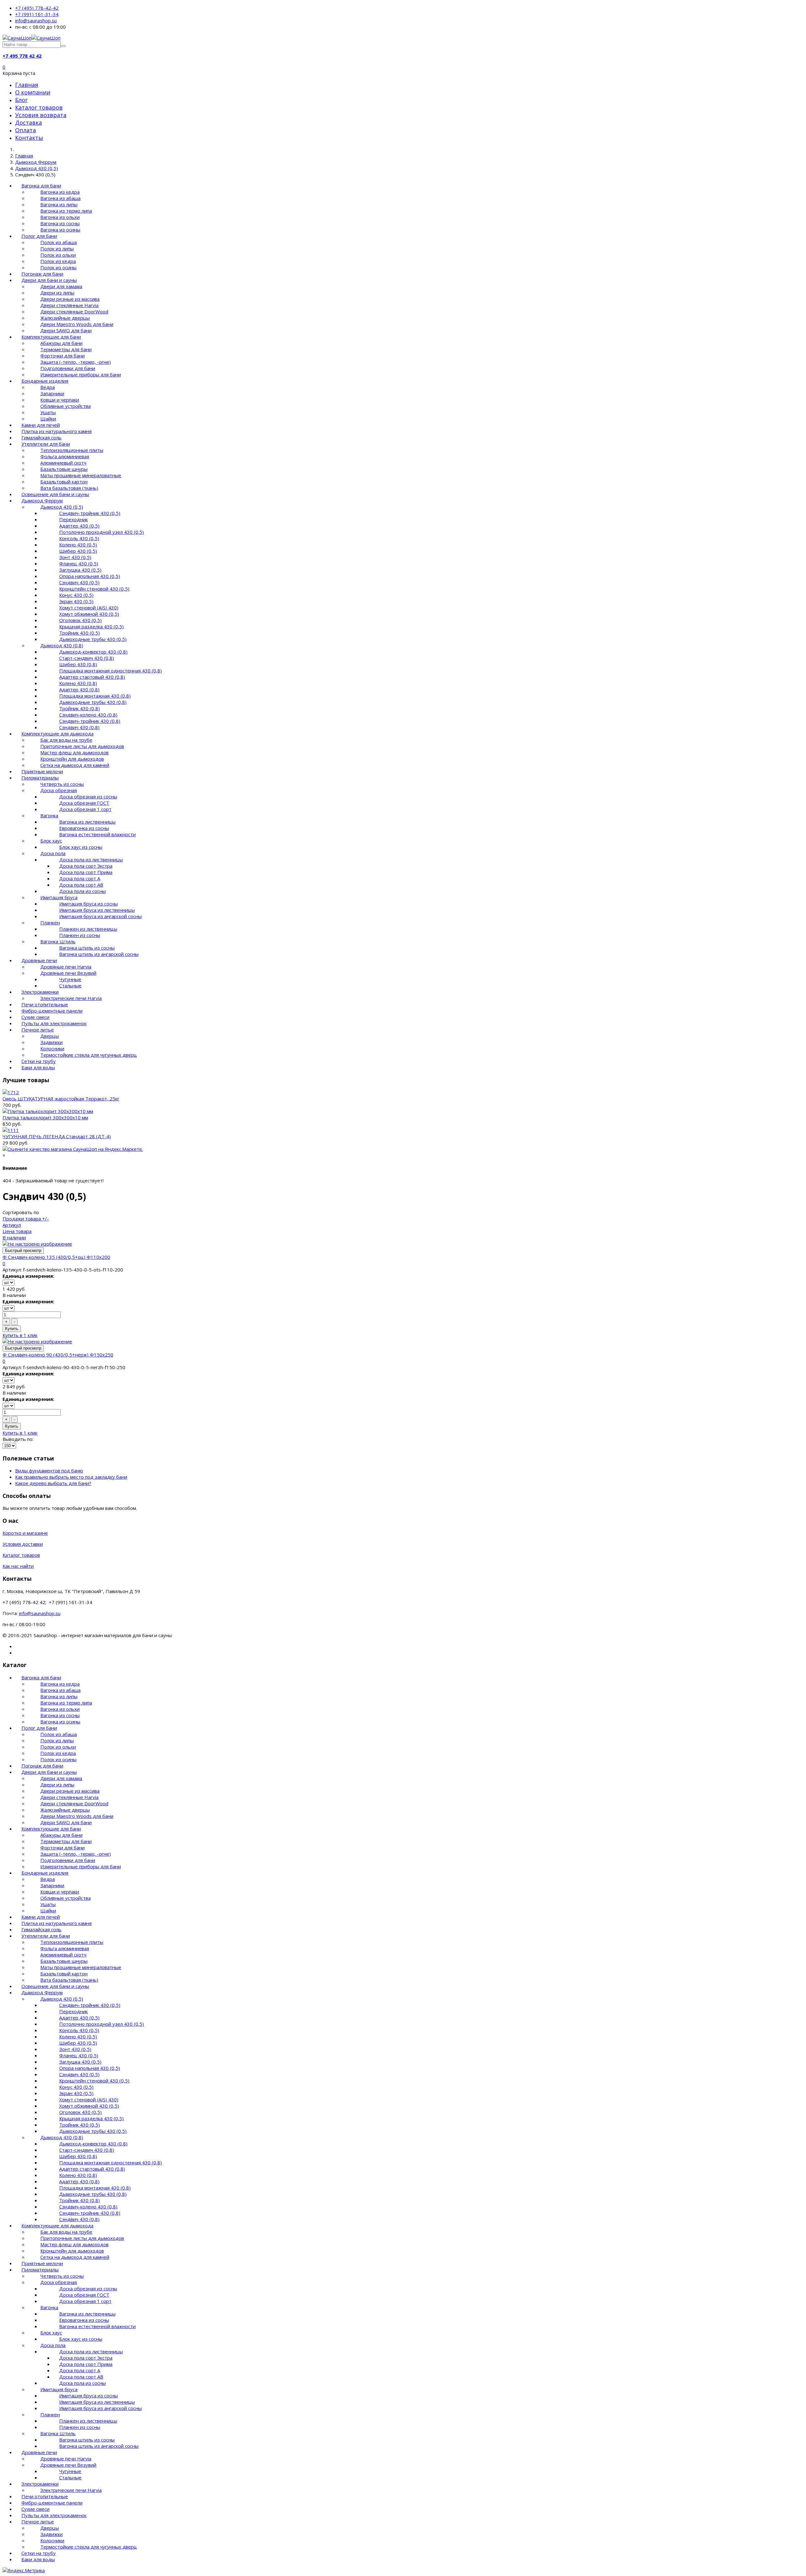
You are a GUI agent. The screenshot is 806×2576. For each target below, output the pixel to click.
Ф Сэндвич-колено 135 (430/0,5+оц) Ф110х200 (56, 1257)
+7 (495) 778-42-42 (37, 8)
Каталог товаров (39, 107)
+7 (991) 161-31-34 (37, 14)
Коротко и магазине (25, 1533)
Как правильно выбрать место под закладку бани (71, 1477)
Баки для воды (38, 1067)
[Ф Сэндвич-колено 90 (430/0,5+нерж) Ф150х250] (37, 1341)
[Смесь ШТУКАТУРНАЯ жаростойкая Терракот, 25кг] (11, 1092)
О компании (33, 92)
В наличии (14, 1237)
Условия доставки (23, 1544)
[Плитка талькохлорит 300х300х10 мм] (48, 1111)
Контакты (29, 138)
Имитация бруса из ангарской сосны (100, 916)
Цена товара (17, 1231)
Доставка (28, 123)
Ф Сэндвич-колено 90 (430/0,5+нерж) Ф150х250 (58, 1355)
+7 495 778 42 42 (22, 56)
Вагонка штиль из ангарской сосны (99, 954)
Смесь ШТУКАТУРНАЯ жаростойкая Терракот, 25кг (61, 1099)
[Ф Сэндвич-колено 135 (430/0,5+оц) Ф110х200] (37, 1244)
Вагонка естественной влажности (97, 834)
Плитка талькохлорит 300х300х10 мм (45, 1117)
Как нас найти (18, 1566)
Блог (21, 100)
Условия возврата (41, 115)
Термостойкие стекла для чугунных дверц (89, 1055)
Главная (27, 85)
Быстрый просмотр (23, 1251)
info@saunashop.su (36, 20)
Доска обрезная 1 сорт (85, 809)
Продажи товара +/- (26, 1219)
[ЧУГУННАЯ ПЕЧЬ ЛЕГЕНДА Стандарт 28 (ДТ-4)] (11, 1130)
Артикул (12, 1225)
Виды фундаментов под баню (49, 1471)
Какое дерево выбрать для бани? (53, 1483)
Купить (12, 1329)
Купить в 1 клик (20, 1335)
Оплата (26, 130)
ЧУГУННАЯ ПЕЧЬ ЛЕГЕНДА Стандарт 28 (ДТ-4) (57, 1136)
